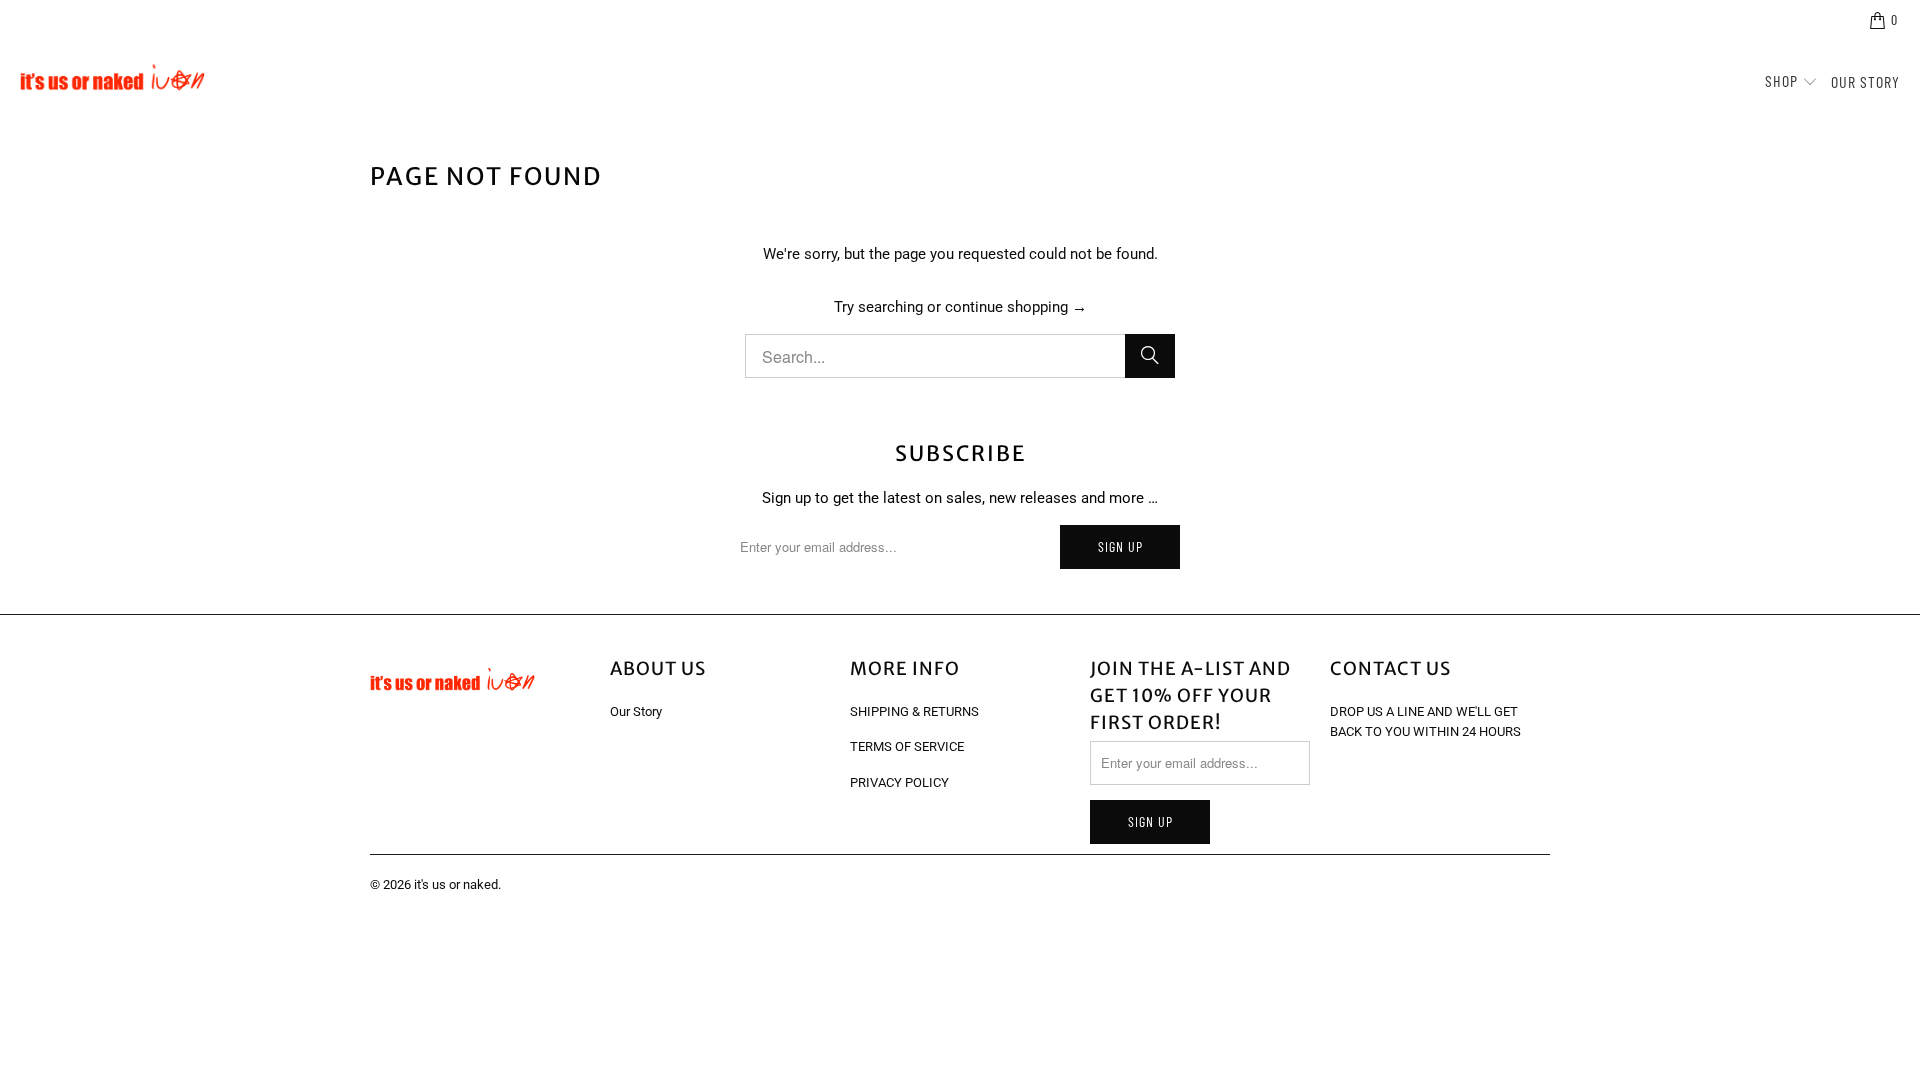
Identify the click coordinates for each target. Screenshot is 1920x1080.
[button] (1791, 82)
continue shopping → (1016, 307)
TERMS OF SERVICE (907, 746)
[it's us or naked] (112, 82)
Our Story (636, 711)
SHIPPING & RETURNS (914, 711)
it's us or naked (456, 884)
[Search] (1150, 356)
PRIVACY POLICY (899, 782)
